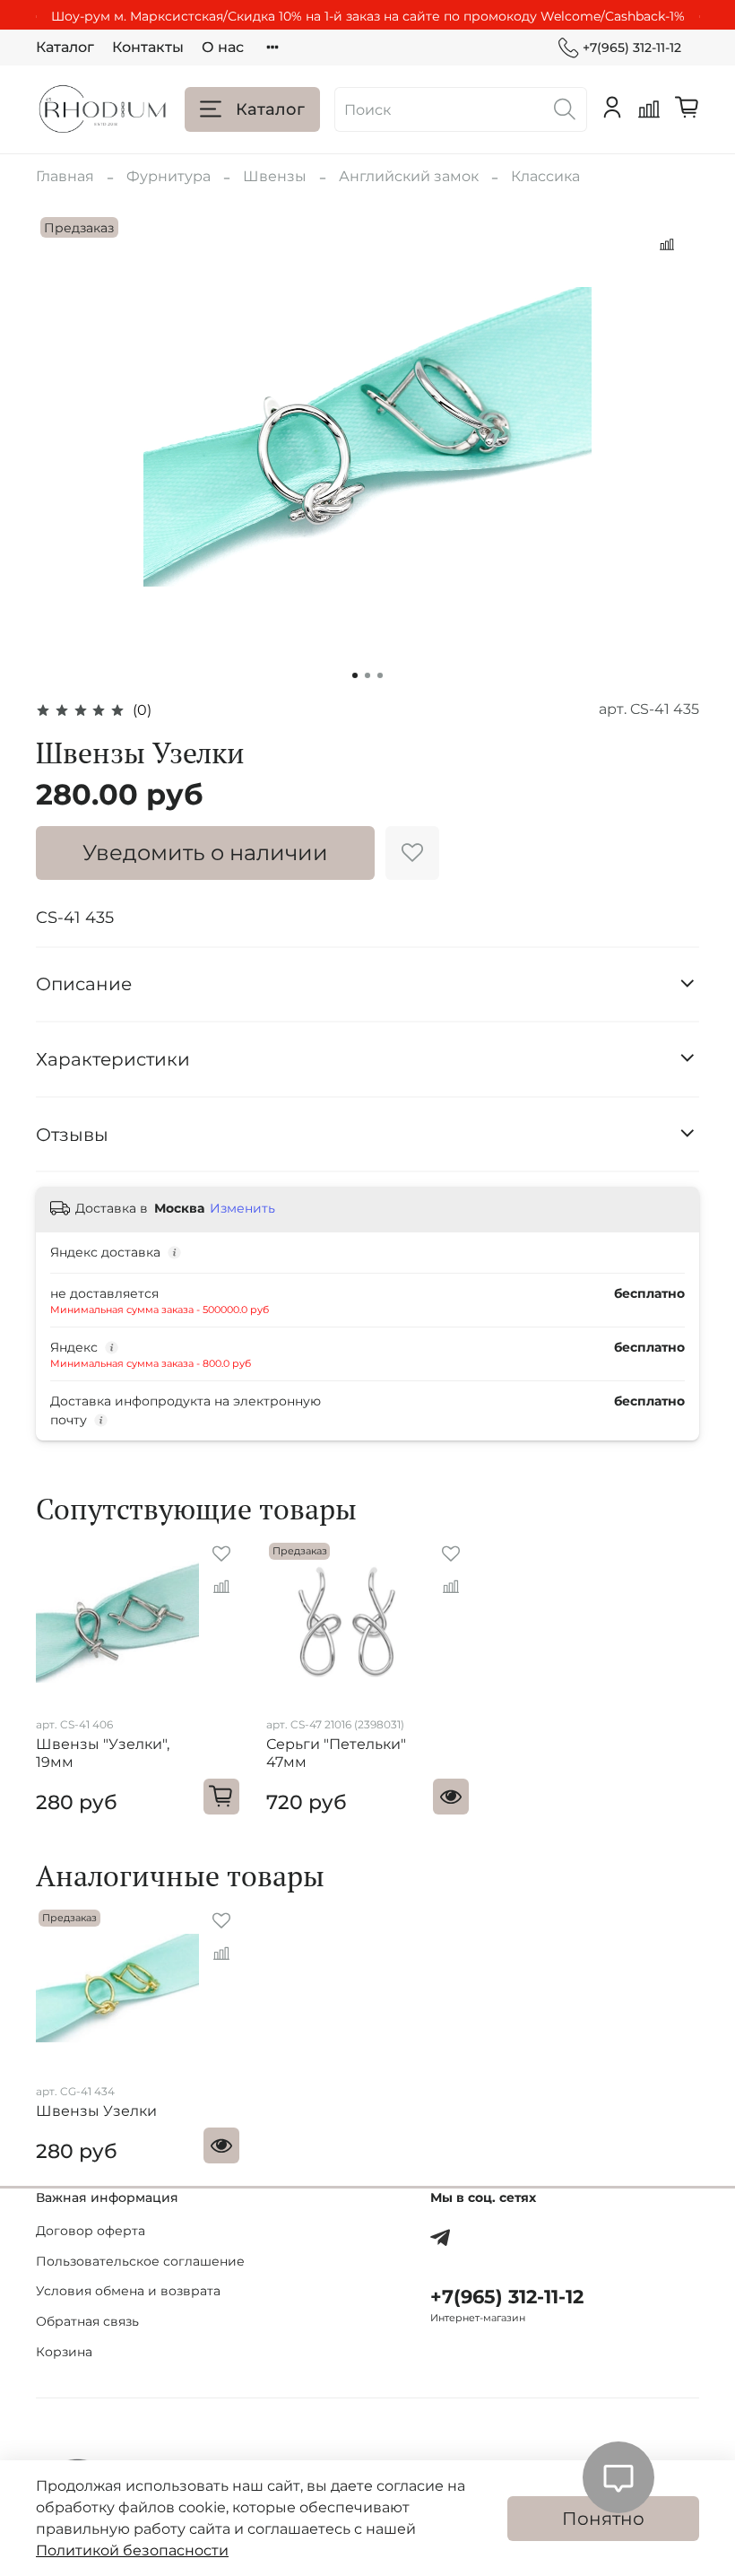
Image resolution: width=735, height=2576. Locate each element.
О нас (223, 47)
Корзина (64, 2352)
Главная (65, 176)
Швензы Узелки (96, 2111)
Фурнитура (169, 176)
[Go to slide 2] (367, 675)
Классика (545, 176)
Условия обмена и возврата (128, 2291)
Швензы (275, 176)
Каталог (65, 47)
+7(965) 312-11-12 (632, 48)
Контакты (148, 47)
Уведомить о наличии (205, 853)
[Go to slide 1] (355, 675)
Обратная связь (87, 2321)
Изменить (242, 1208)
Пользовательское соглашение (140, 2261)
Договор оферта (91, 2231)
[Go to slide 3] (380, 675)
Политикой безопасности (132, 2550)
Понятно (603, 2519)
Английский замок (409, 176)
